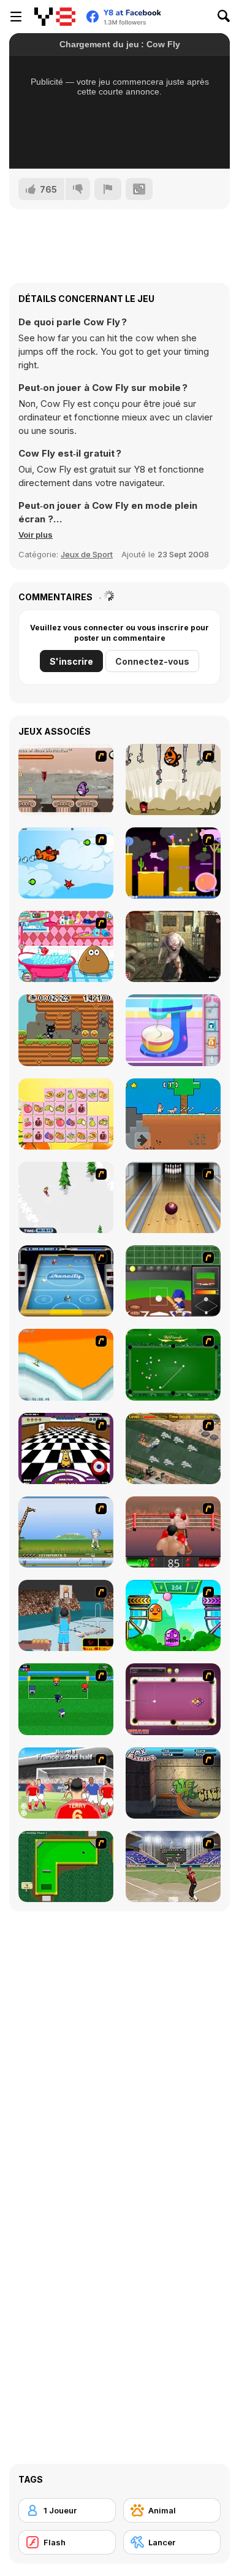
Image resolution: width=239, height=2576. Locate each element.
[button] (36, 535)
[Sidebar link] (16, 17)
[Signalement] (108, 189)
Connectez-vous (152, 661)
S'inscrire (71, 661)
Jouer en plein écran (120, 143)
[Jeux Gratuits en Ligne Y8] (55, 17)
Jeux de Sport (87, 554)
